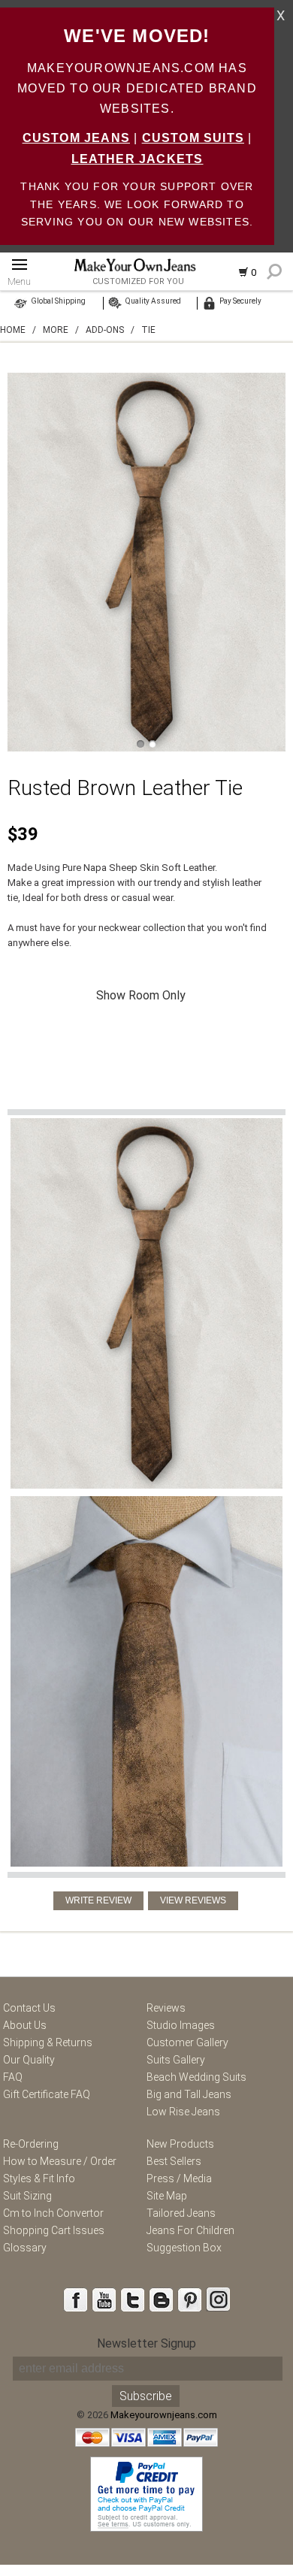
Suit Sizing (27, 2196)
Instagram (218, 2299)
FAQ (13, 2077)
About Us (25, 2025)
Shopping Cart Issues (54, 2230)
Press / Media (179, 2178)
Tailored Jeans (181, 2213)
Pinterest (189, 2299)
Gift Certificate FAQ (47, 2094)
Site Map (167, 2196)
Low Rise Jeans (183, 2112)
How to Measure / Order (60, 2161)
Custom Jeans (76, 138)
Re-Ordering (31, 2144)
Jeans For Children (190, 2230)
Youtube (104, 2299)
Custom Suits (193, 138)
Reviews (166, 2008)
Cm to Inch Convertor (53, 2213)
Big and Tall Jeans (189, 2094)
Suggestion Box (184, 2248)
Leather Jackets (137, 159)
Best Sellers (174, 2161)
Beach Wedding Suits (196, 2077)
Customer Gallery (187, 2042)
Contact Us (29, 2008)
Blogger (161, 2299)
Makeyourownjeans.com (164, 2415)
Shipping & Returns (48, 2042)
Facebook (75, 2299)
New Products (180, 2144)
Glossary (25, 2248)
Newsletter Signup (146, 2343)
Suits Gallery (176, 2060)
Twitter (132, 2299)
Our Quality (29, 2060)
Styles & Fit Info (39, 2178)
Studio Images (181, 2025)
